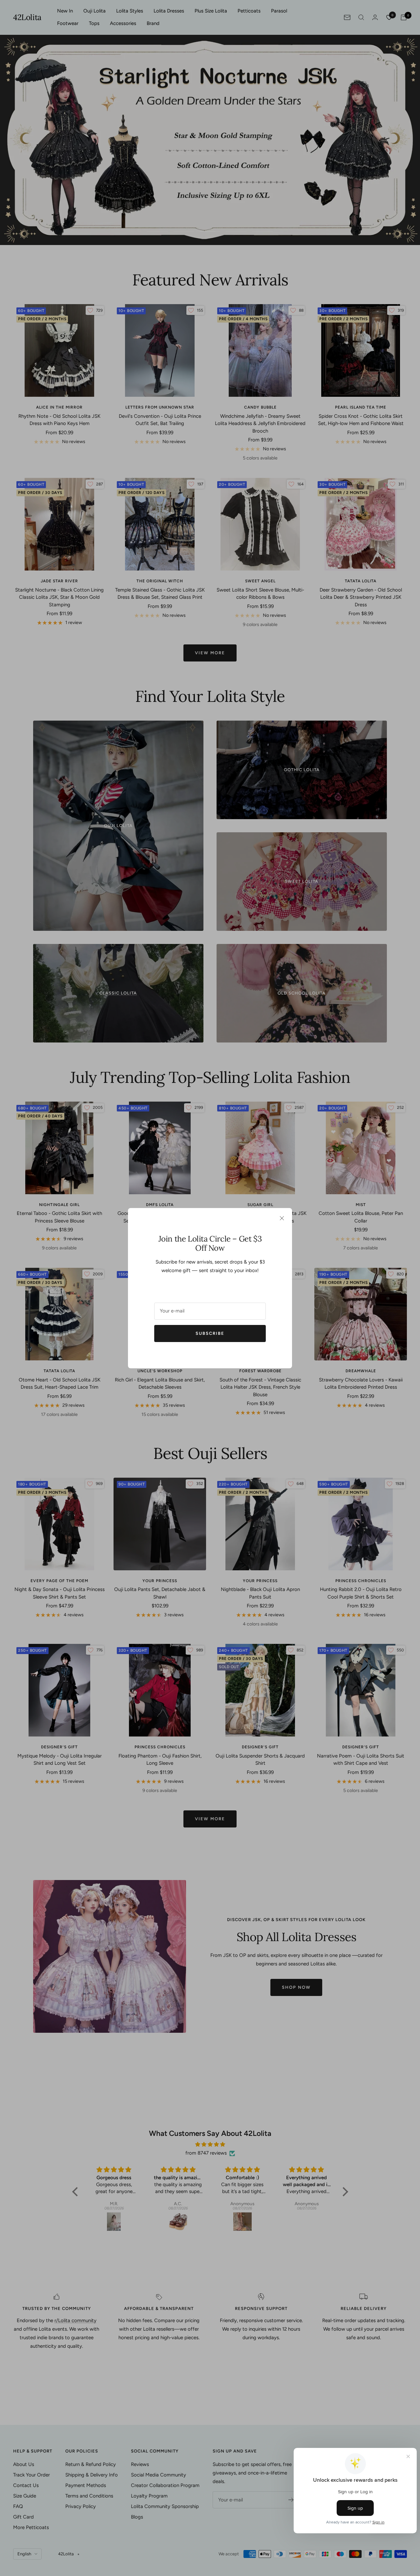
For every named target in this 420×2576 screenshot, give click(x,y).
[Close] (282, 1218)
